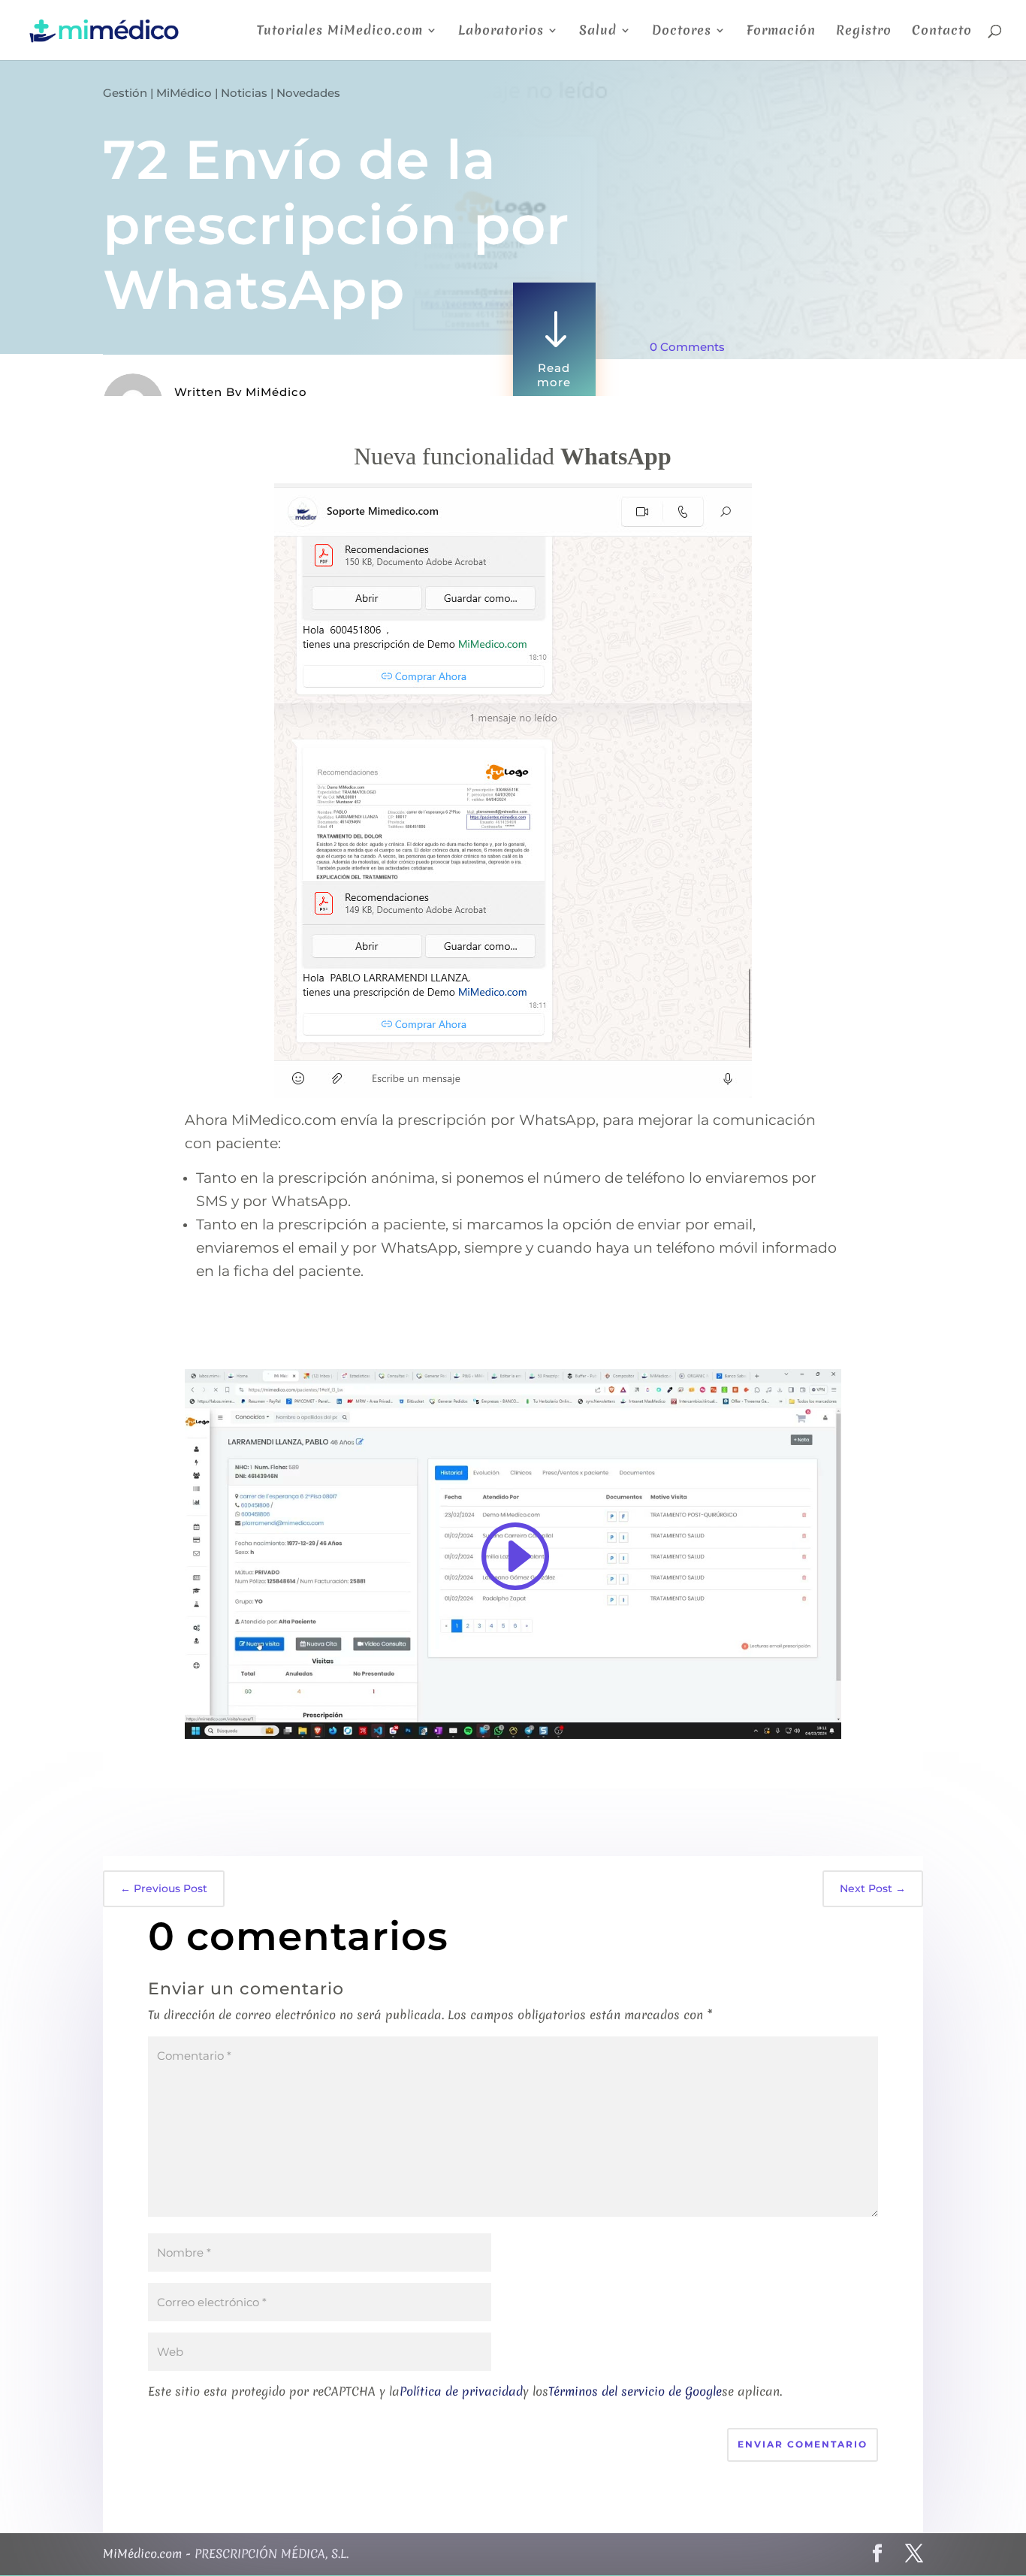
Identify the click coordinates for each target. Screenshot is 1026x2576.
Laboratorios (501, 32)
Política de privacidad (461, 2391)
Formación (781, 32)
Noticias (244, 93)
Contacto (942, 32)
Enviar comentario (803, 2444)
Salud (598, 32)
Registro (864, 32)
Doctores (682, 32)
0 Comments (687, 347)
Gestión (125, 93)
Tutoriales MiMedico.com (340, 32)
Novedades (308, 93)
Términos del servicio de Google (635, 2391)
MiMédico (184, 93)
